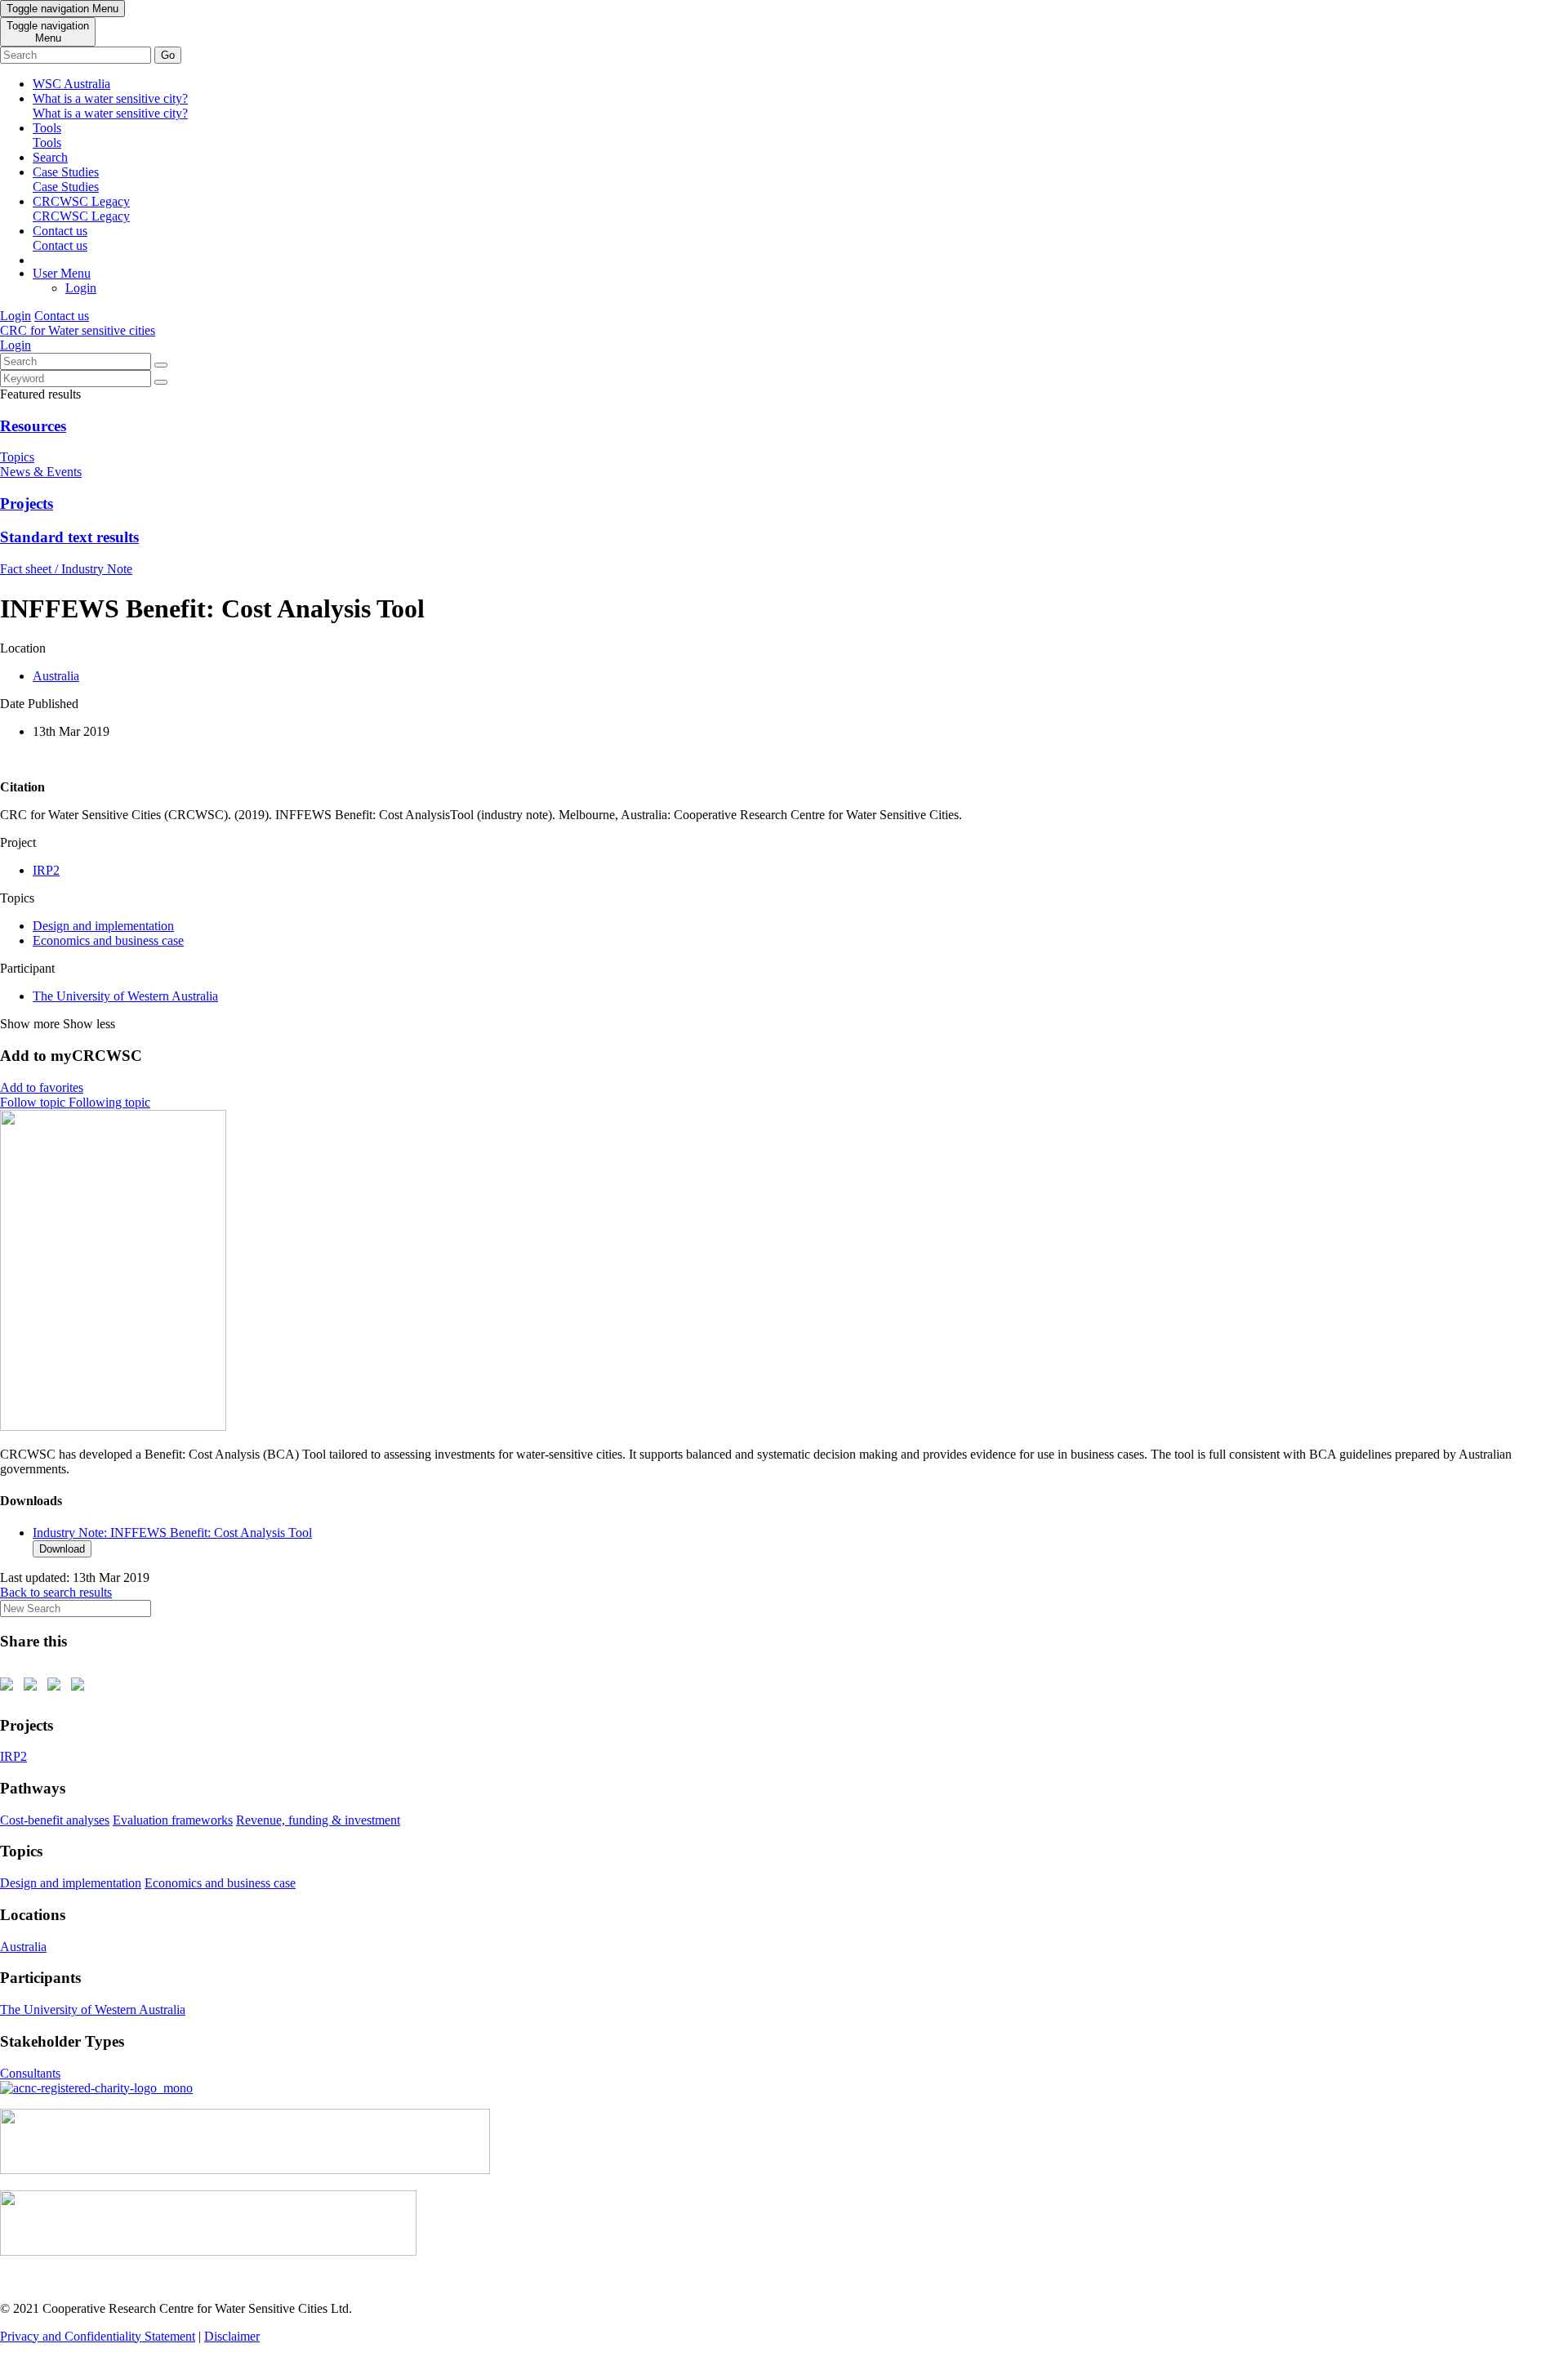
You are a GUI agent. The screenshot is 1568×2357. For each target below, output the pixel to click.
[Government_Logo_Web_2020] (208, 2251)
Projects (27, 503)
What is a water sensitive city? (110, 106)
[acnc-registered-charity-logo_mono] (96, 2088)
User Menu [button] (62, 273)
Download (62, 1549)
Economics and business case (108, 940)
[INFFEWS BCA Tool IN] (113, 1426)
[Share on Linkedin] (57, 1687)
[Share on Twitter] (33, 1687)
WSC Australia (71, 84)
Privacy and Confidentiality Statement (98, 2336)
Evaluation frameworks (173, 1820)
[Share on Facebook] (10, 1687)
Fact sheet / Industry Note (66, 569)
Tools (47, 135)
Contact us (60, 238)
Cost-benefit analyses (55, 1820)
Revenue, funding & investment (318, 1820)
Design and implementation (103, 926)
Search (50, 157)
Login (81, 288)
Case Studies (66, 179)
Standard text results (69, 537)
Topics (17, 457)
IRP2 (46, 870)
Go (168, 55)
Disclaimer (232, 2336)
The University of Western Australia (125, 996)
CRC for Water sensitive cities (78, 330)
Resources (33, 426)
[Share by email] (81, 1687)
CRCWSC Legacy (81, 209)
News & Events (41, 472)
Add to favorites (42, 1087)
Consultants (30, 2073)
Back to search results (56, 1592)
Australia (56, 676)
